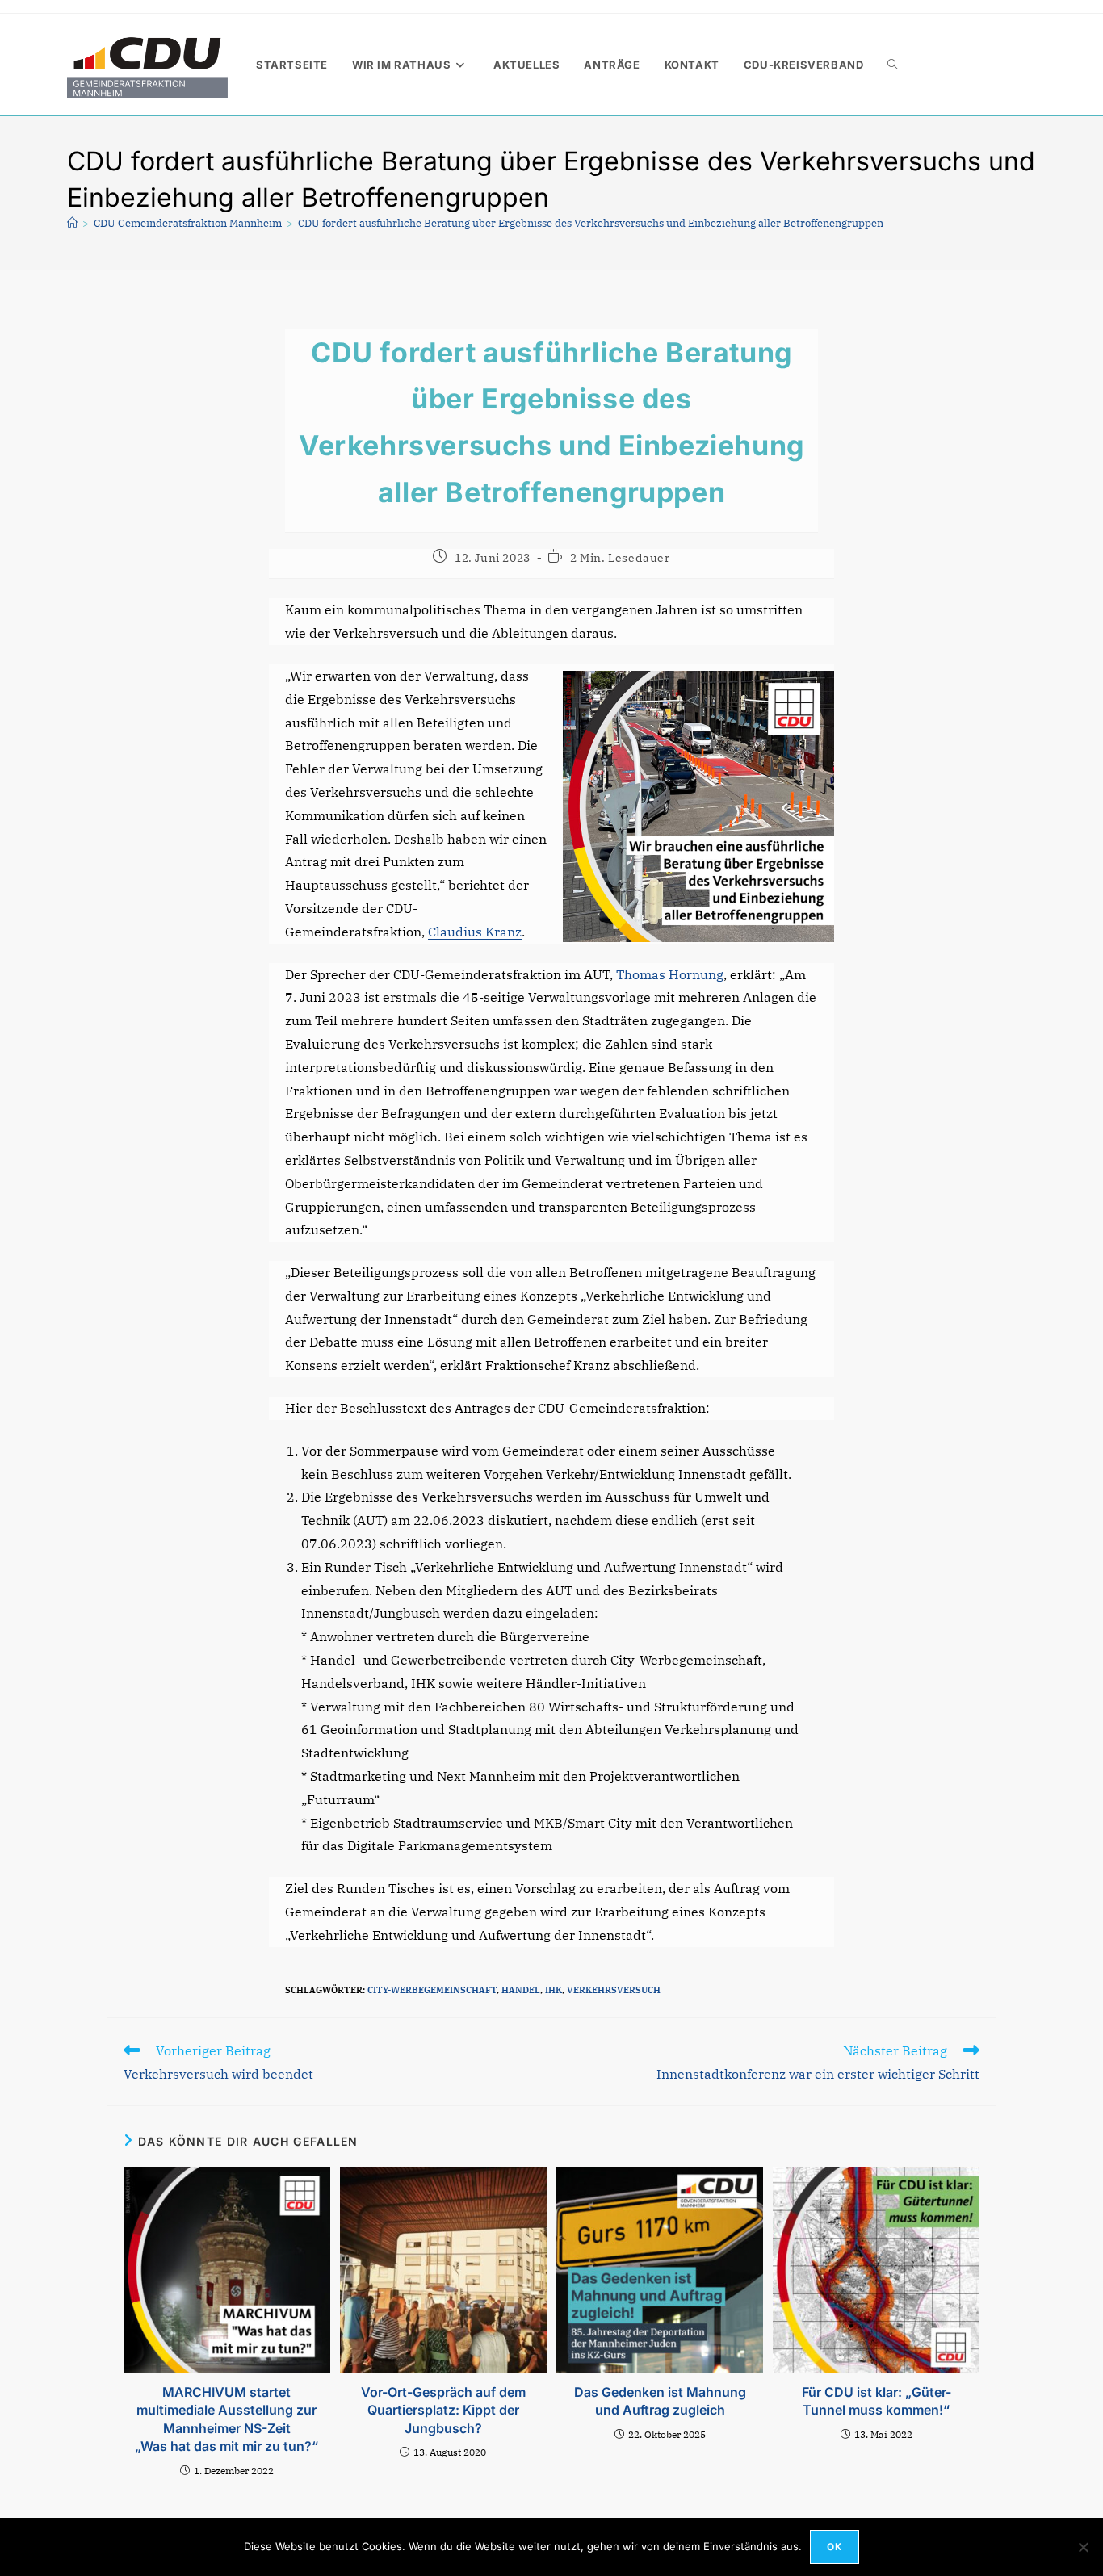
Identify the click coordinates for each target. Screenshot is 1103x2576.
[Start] (72, 223)
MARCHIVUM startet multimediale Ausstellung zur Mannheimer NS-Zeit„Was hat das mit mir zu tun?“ (226, 2419)
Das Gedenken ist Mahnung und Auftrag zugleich (660, 2401)
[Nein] (1083, 2547)
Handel (521, 1990)
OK (835, 2547)
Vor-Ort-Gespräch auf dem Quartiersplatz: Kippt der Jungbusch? (443, 2410)
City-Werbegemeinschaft (432, 1990)
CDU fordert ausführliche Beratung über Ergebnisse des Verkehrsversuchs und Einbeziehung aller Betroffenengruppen (591, 223)
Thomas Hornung (670, 974)
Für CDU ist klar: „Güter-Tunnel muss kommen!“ (877, 2401)
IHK (554, 1990)
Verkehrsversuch (614, 1990)
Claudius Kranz (475, 932)
